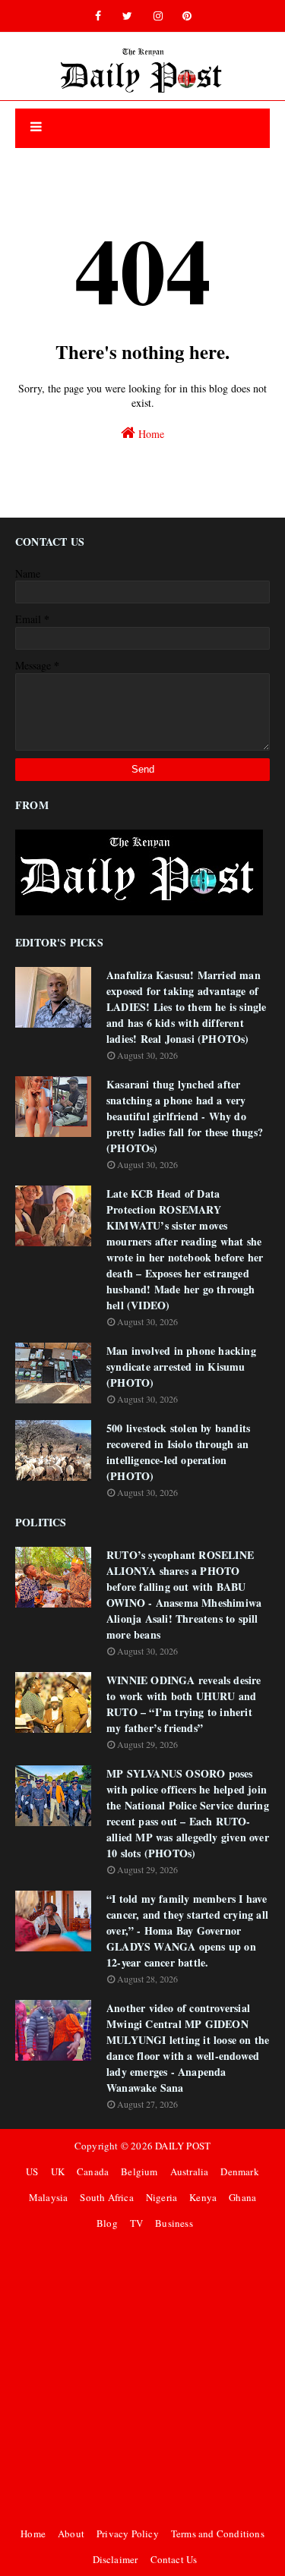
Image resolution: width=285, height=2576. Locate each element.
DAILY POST (183, 2146)
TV (136, 2223)
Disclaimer (116, 2559)
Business (174, 2223)
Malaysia (49, 2197)
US (32, 2171)
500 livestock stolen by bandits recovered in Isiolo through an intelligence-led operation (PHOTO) (178, 1452)
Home (150, 434)
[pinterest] (187, 16)
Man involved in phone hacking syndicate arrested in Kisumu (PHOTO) (181, 1367)
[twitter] (127, 16)
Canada (93, 2171)
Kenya (203, 2197)
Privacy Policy (128, 2533)
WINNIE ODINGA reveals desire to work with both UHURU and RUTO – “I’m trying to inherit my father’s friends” (184, 1704)
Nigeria (161, 2197)
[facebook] (98, 16)
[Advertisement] (142, 2378)
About (71, 2533)
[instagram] (158, 16)
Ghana (242, 2197)
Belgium (139, 2171)
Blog (107, 2223)
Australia (190, 2171)
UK (58, 2171)
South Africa (106, 2197)
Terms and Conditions (218, 2533)
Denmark (239, 2171)
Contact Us (174, 2559)
